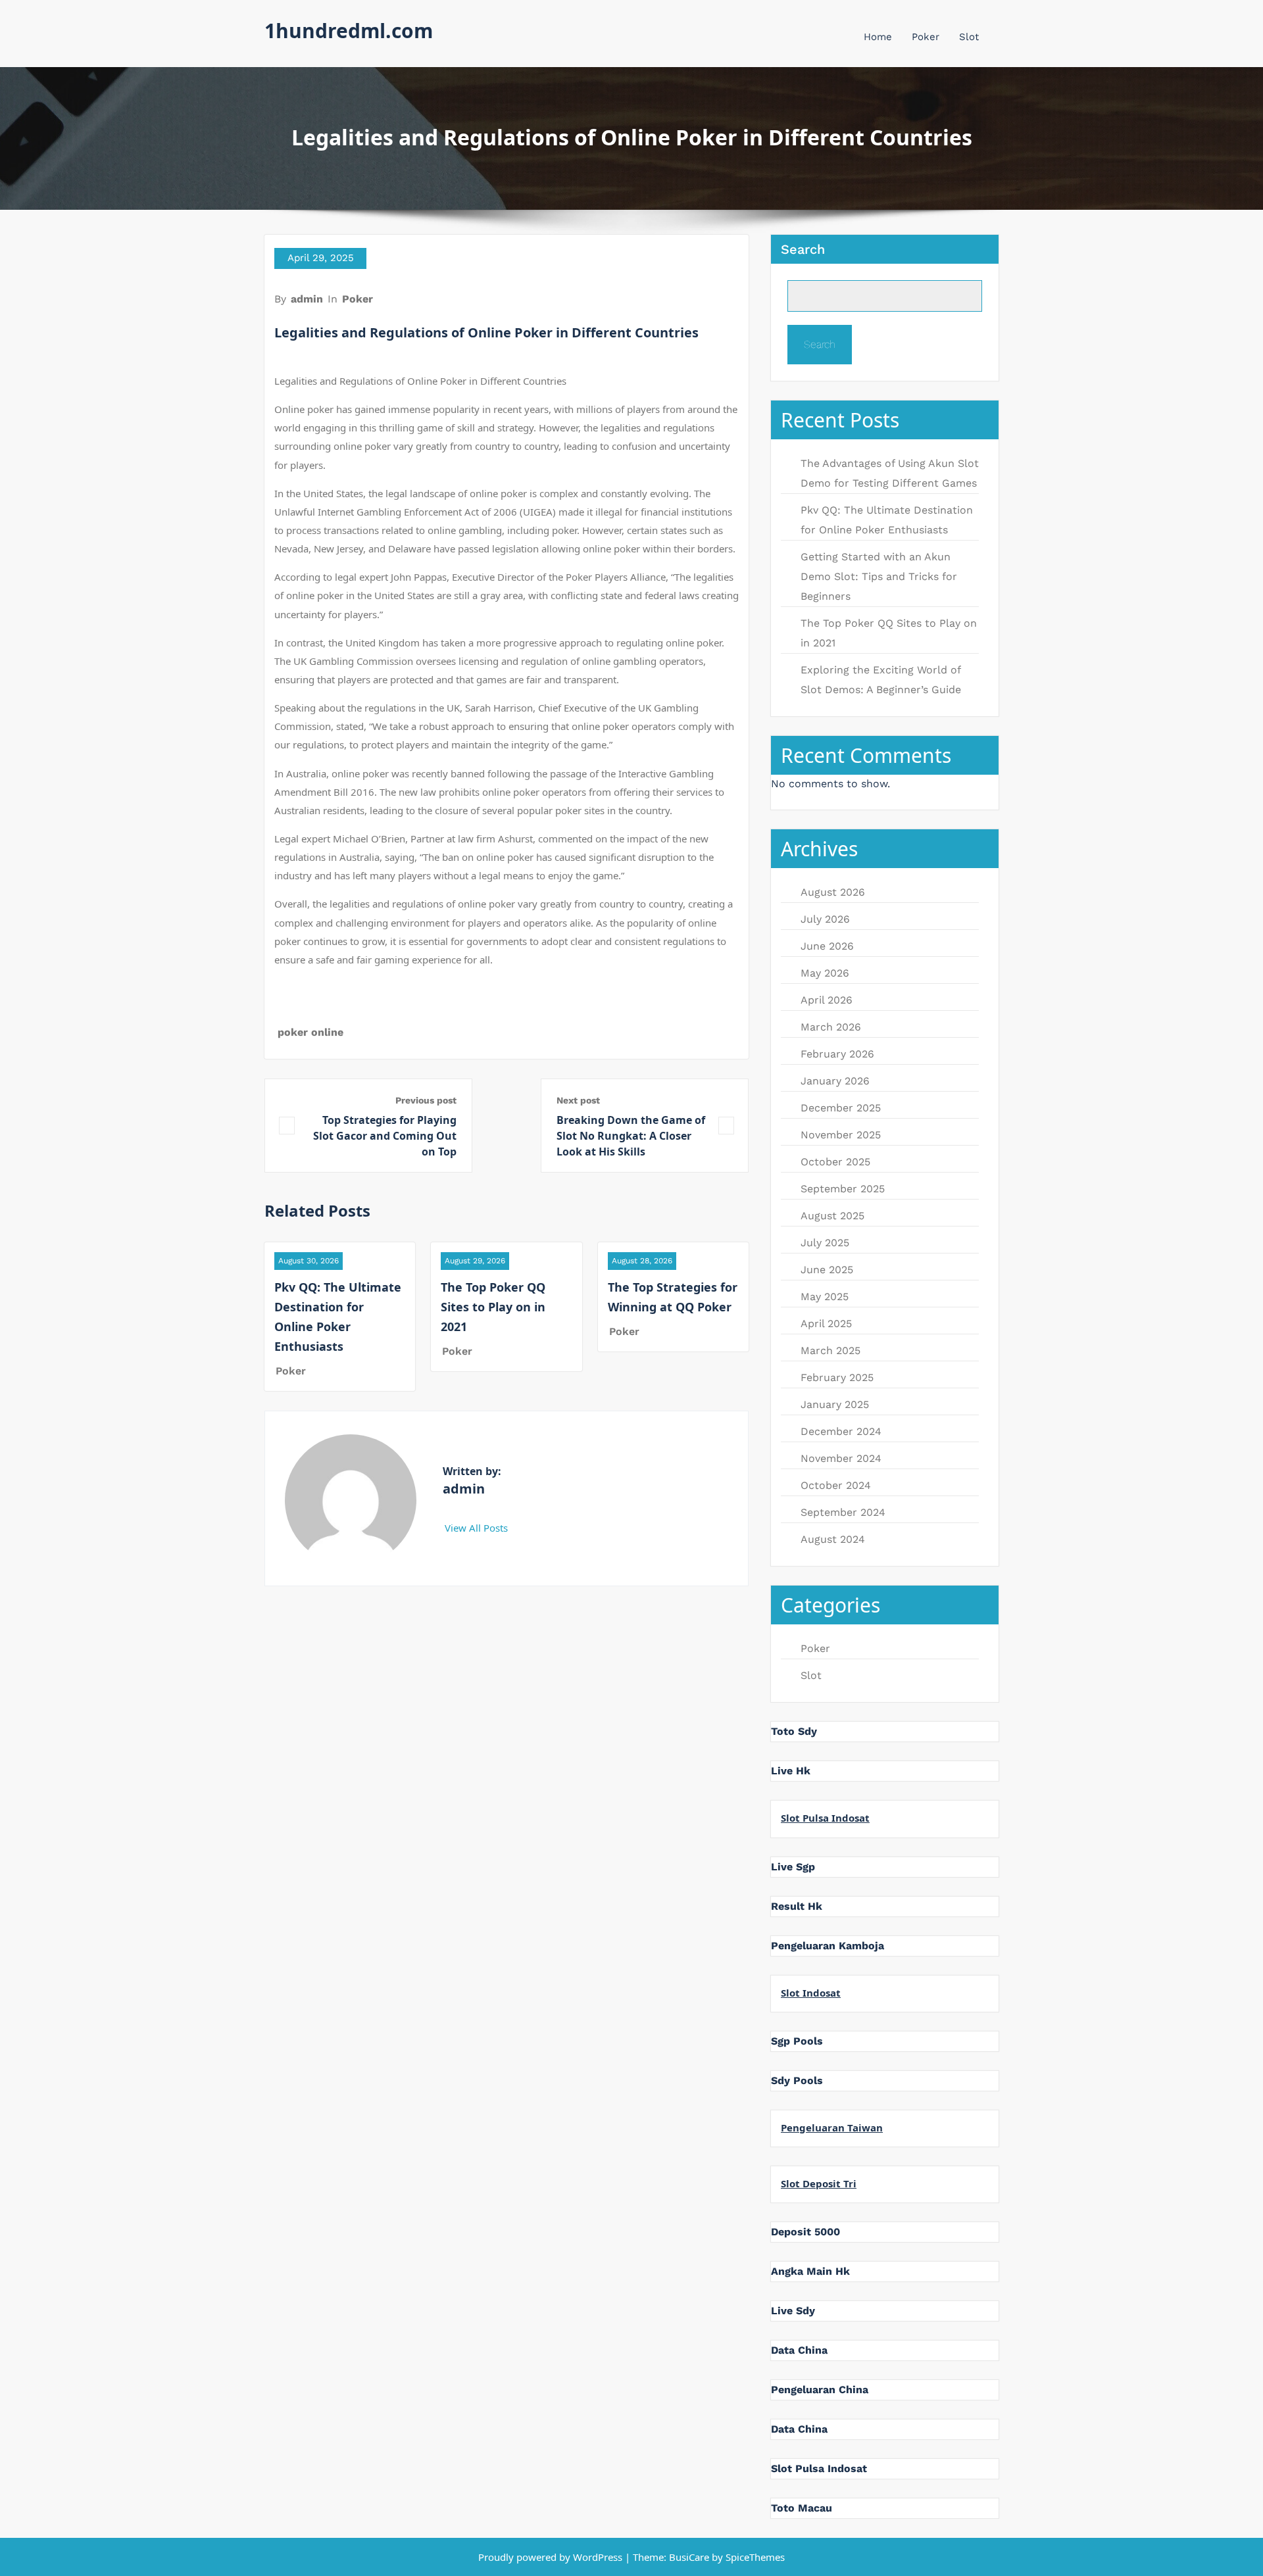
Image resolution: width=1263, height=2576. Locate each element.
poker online (310, 1032)
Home (878, 37)
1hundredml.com (349, 31)
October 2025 (835, 1162)
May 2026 (825, 973)
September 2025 (843, 1189)
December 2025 (841, 1108)
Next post (578, 1100)
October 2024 (836, 1485)
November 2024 (841, 1458)
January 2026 (835, 1081)
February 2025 (837, 1377)
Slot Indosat (811, 1993)
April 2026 (827, 1000)
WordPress (598, 2557)
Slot (969, 37)
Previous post (426, 1100)
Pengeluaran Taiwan (832, 2127)
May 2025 (825, 1297)
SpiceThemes (754, 2557)
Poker (926, 37)
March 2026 (831, 1027)
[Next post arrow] (726, 1126)
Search (803, 249)
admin (307, 299)
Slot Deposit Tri (819, 2183)
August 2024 (833, 1539)
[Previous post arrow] (287, 1126)
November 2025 (841, 1135)
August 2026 (833, 892)
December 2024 (841, 1431)
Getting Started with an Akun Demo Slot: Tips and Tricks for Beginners (879, 576)
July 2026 (825, 919)
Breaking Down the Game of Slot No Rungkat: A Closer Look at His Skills (631, 1136)
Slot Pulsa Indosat (825, 1818)
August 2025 (832, 1216)
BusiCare (690, 2557)
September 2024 (843, 1512)
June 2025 (827, 1270)
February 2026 (837, 1054)
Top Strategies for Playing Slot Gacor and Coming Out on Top (385, 1136)
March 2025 (830, 1350)
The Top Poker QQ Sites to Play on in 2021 (493, 1307)
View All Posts (478, 1528)
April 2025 (826, 1324)
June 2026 (827, 946)
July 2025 (825, 1243)
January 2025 (835, 1404)
